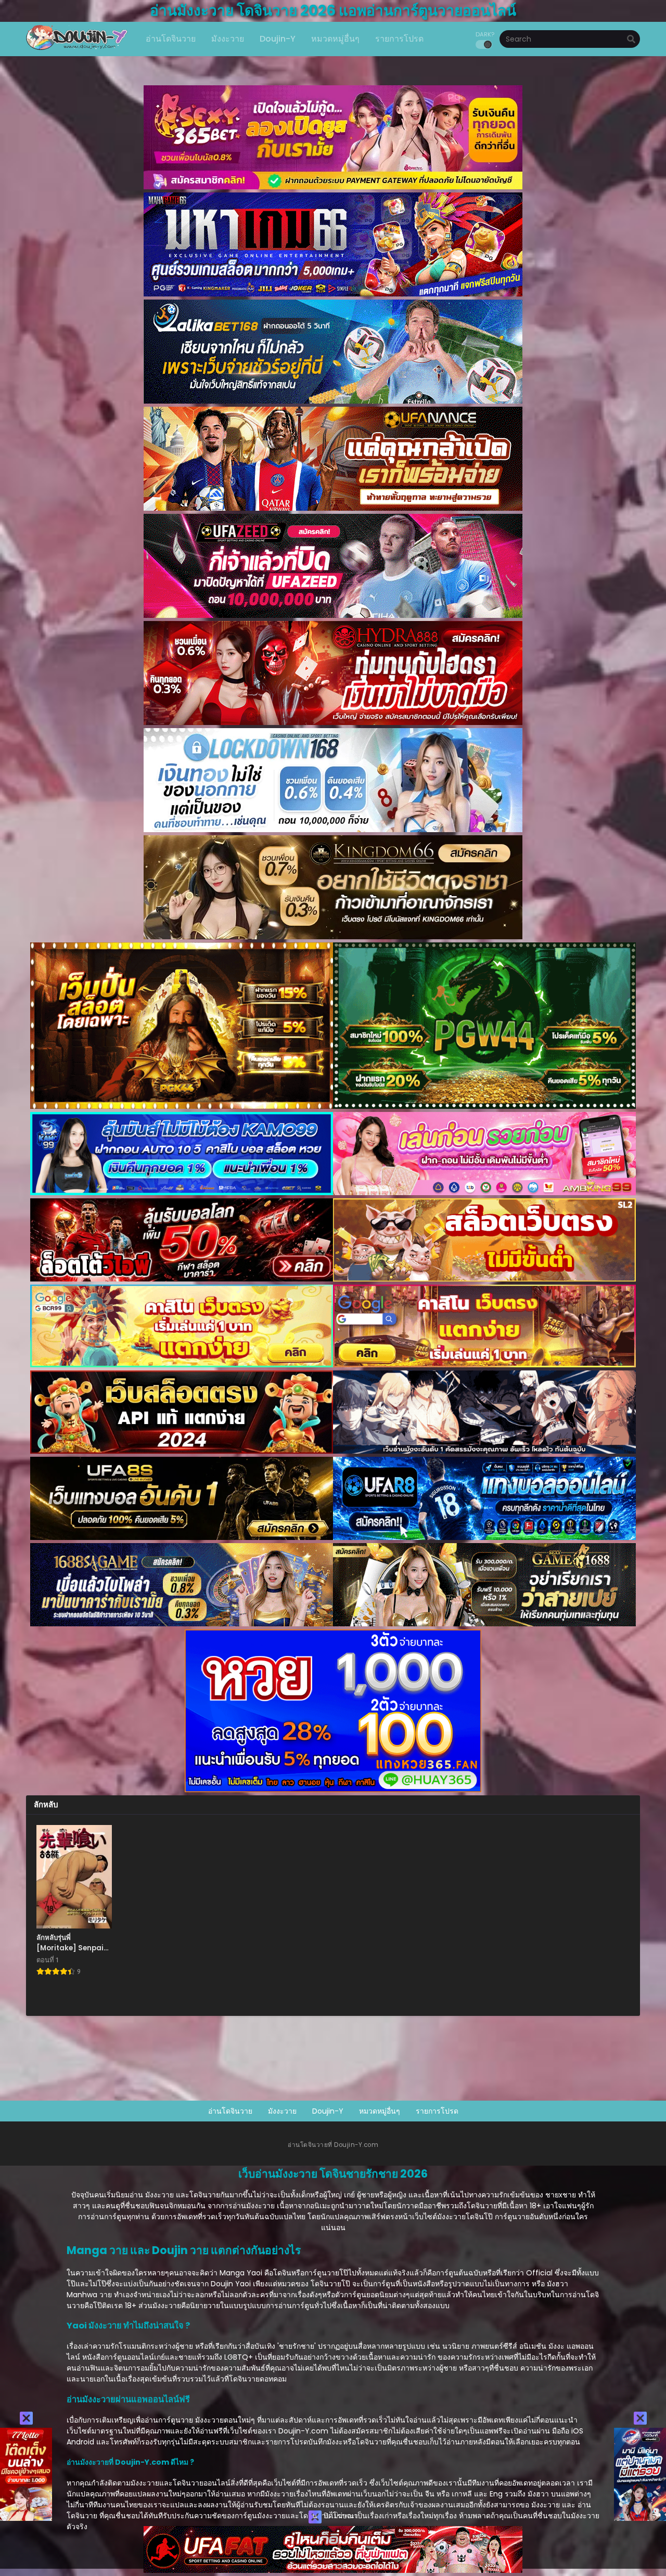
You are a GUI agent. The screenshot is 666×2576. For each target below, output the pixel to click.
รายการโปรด (437, 2111)
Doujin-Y (328, 2111)
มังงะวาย (282, 2111)
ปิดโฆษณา (340, 2516)
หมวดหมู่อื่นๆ (380, 2111)
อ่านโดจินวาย (230, 2111)
